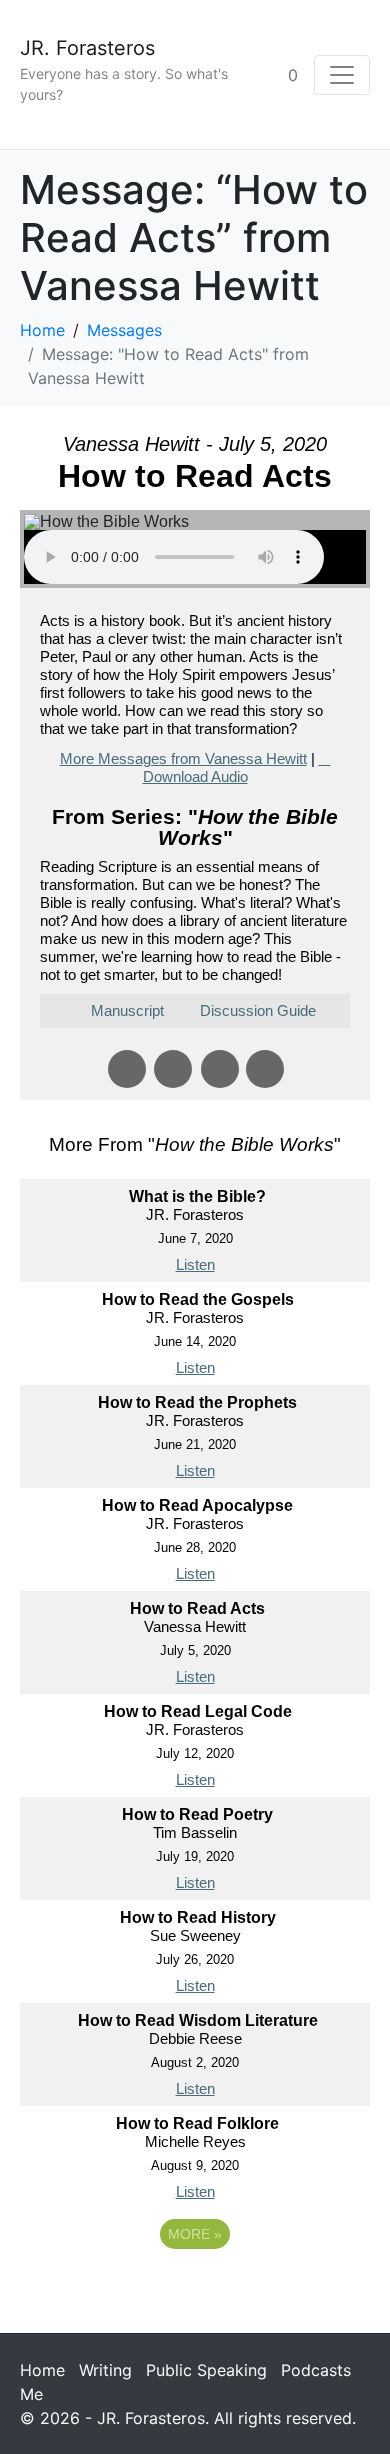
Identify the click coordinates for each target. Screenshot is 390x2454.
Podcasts (316, 2370)
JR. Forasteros (87, 48)
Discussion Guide (258, 1010)
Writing (105, 2370)
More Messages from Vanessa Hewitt (183, 758)
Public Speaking (206, 2370)
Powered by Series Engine (195, 2289)
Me (31, 2394)
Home (42, 2370)
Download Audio (195, 776)
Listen (195, 1264)
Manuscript (127, 1010)
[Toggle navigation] (342, 75)
